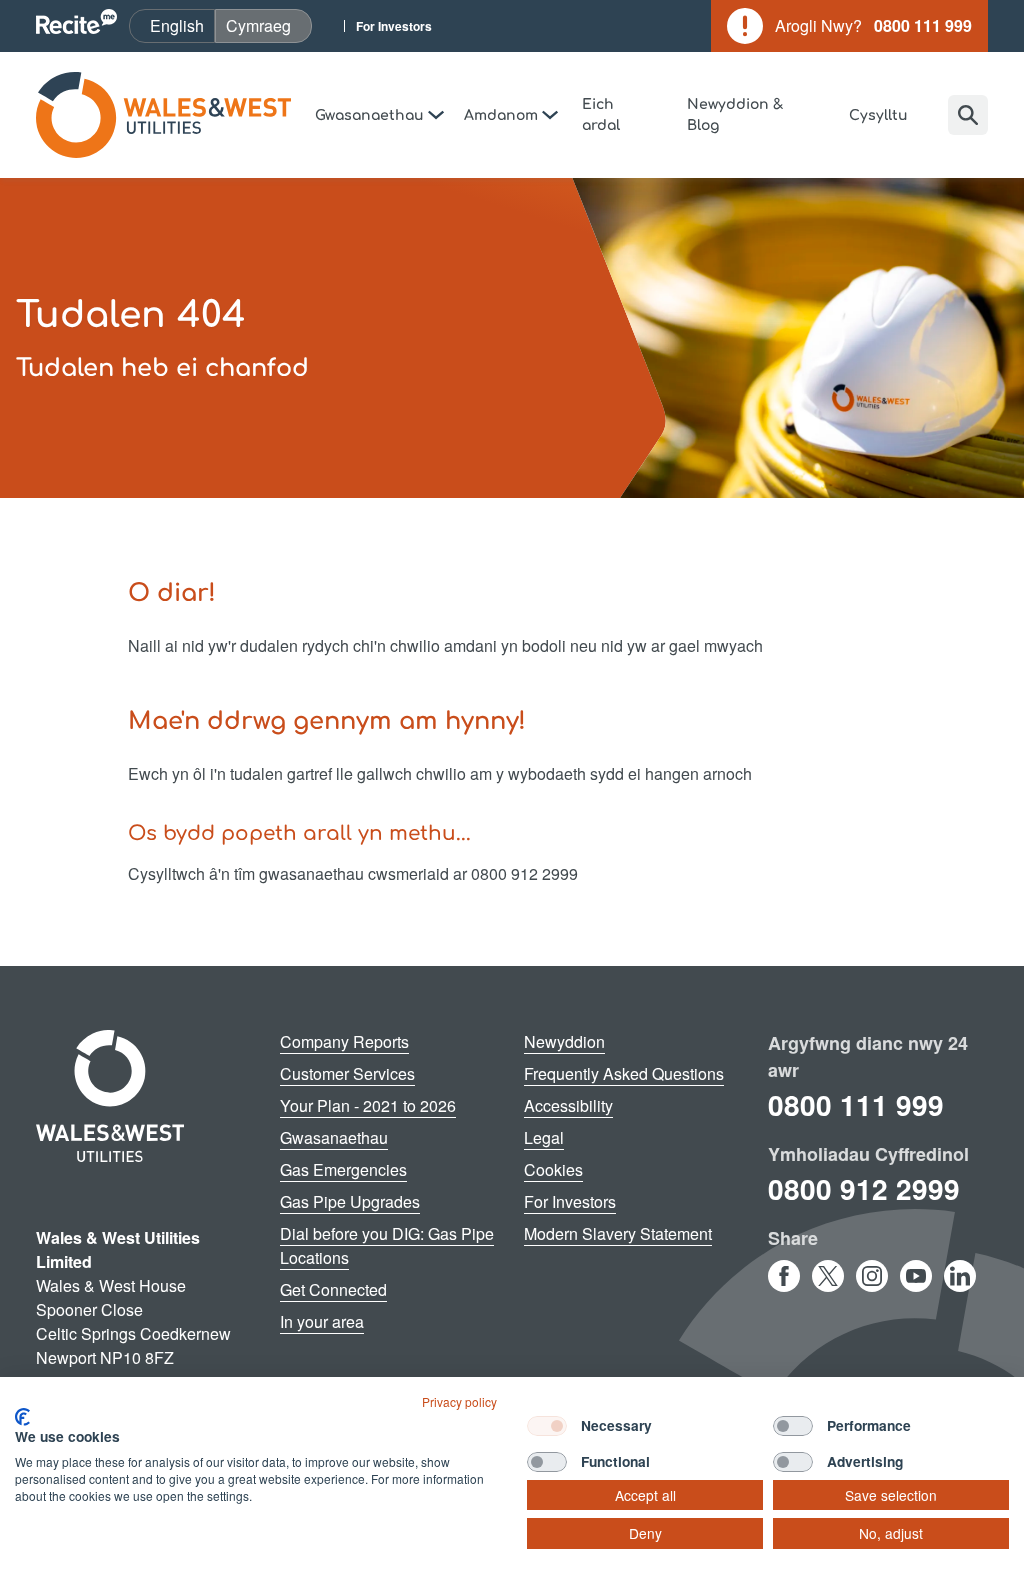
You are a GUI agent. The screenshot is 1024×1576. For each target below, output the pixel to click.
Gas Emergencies (343, 1169)
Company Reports (344, 1041)
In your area (322, 1321)
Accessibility (568, 1105)
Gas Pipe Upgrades (350, 1201)
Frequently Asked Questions (624, 1073)
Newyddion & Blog (735, 115)
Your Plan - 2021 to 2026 (368, 1105)
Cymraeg (268, 25)
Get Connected (333, 1289)
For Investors (394, 26)
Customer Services (347, 1073)
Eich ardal (601, 115)
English (182, 25)
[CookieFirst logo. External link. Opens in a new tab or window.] (22, 1417)
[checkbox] (547, 1426)
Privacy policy (459, 1401)
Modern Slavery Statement (618, 1233)
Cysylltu (878, 115)
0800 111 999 (856, 1104)
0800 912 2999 (864, 1188)
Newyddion (564, 1041)
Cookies (553, 1169)
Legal (544, 1137)
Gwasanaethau (334, 1137)
